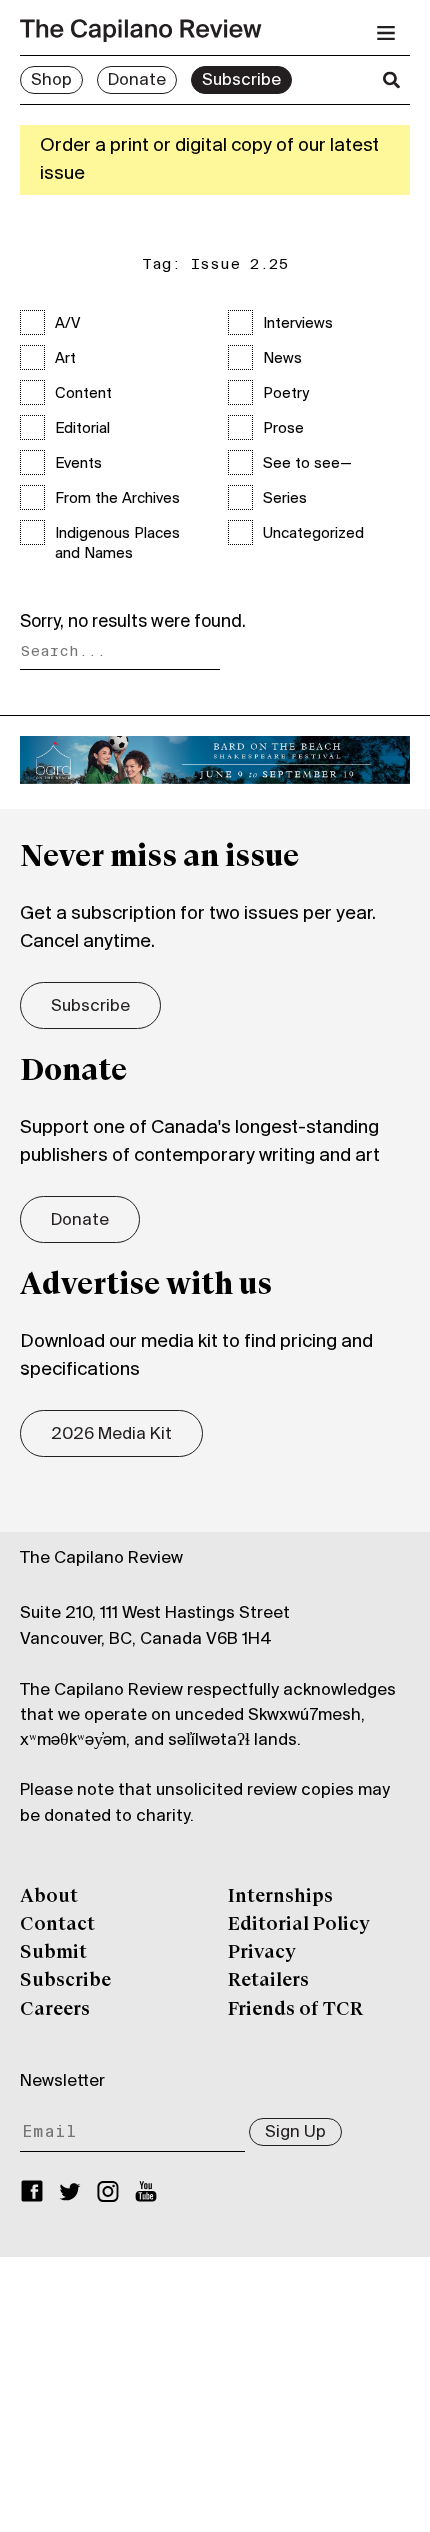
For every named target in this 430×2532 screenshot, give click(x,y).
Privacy (262, 1953)
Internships (280, 1897)
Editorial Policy (299, 1925)
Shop (51, 81)
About (49, 1897)
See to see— (307, 464)
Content (83, 394)
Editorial (82, 429)
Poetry (286, 394)
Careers (55, 2010)
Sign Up (295, 2133)
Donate (137, 81)
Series (285, 499)
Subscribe (241, 81)
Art (65, 359)
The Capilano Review (101, 1559)
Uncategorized (313, 534)
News (282, 359)
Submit (53, 1953)
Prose (283, 429)
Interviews (298, 324)
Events (78, 464)
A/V (67, 324)
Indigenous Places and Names (117, 544)
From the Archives (117, 499)
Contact (57, 1925)
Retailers (268, 1981)
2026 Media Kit (111, 1435)
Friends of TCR (295, 2010)
